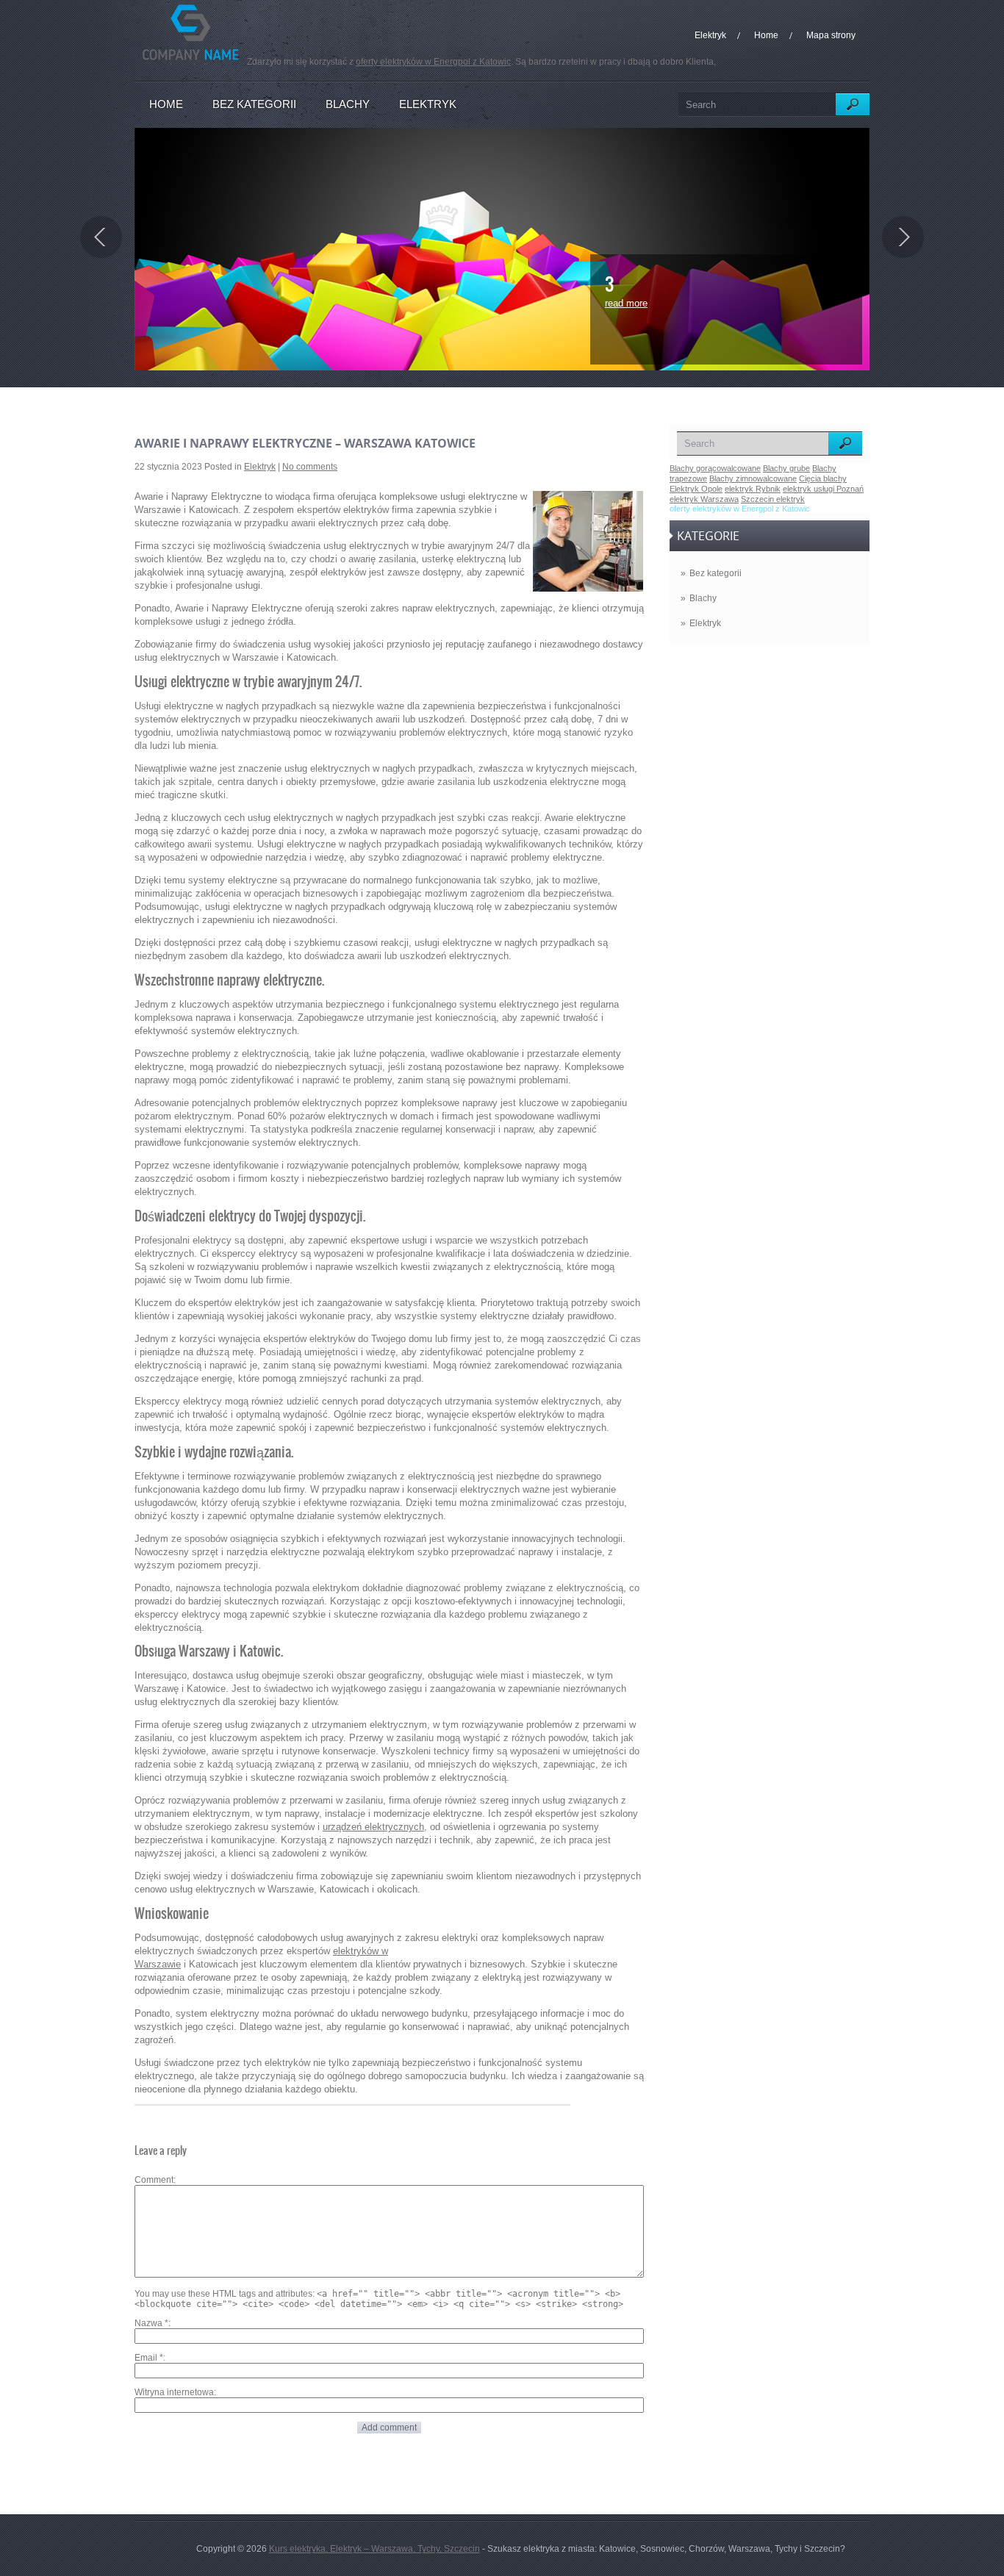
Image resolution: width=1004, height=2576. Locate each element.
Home (766, 35)
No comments (310, 467)
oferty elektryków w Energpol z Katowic (433, 62)
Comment (154, 2180)
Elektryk (710, 35)
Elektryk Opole (696, 489)
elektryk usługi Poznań (823, 489)
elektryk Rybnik (753, 489)
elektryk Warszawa (704, 499)
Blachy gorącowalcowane (715, 468)
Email (149, 2358)
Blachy (348, 104)
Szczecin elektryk (773, 499)
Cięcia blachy (823, 478)
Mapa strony (831, 35)
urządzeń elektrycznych (373, 1827)
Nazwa (151, 2323)
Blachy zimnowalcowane (753, 478)
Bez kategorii (254, 104)
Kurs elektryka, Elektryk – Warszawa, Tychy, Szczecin (374, 2549)
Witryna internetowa (174, 2392)
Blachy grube (786, 468)
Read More (626, 303)
